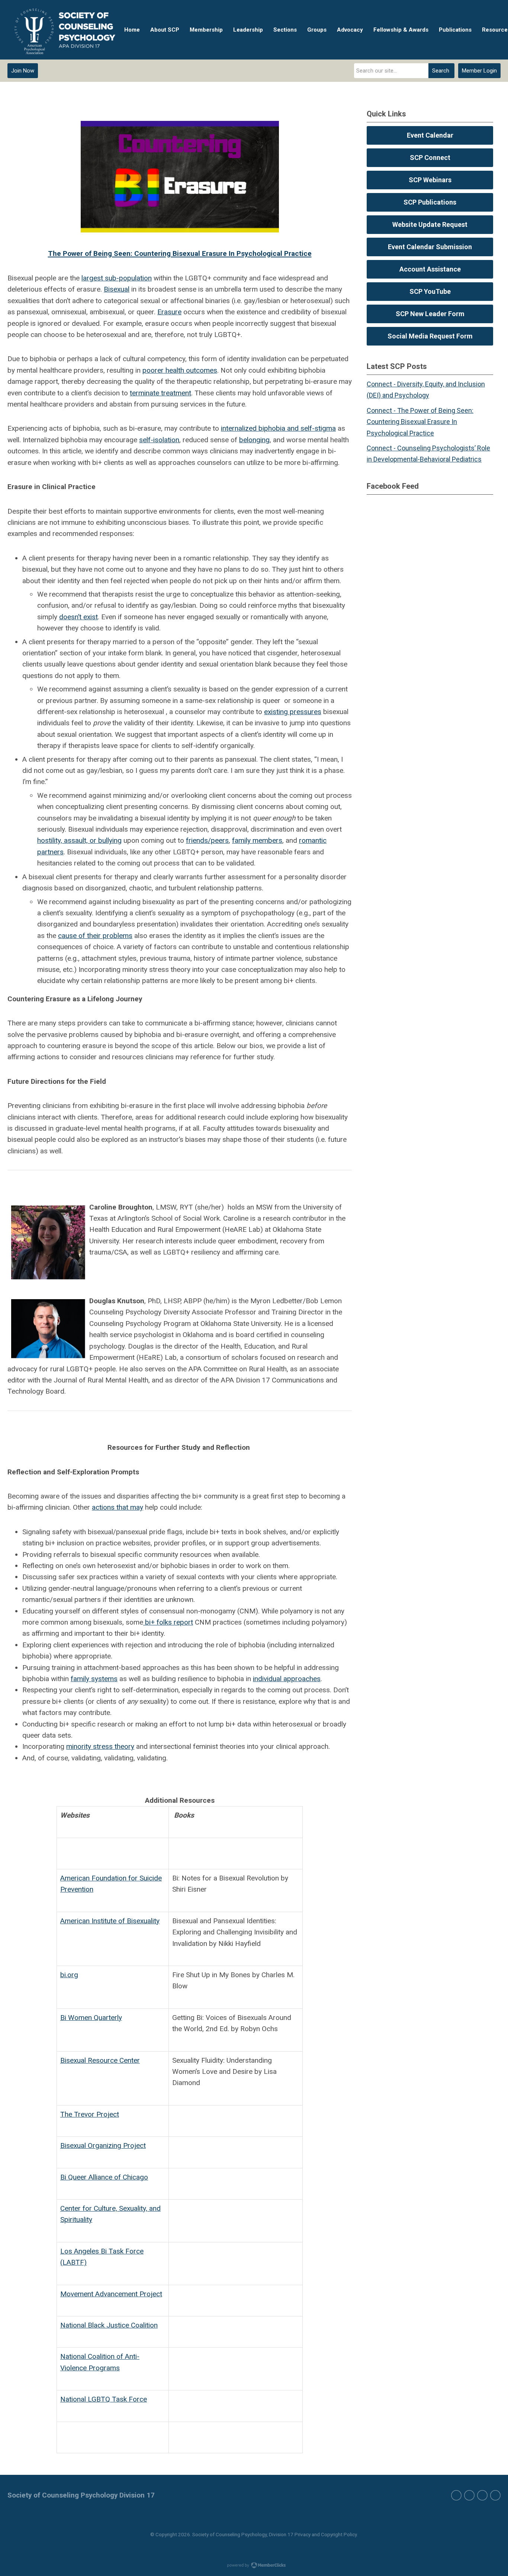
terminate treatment (160, 393)
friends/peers (207, 840)
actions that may (118, 1507)
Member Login (479, 71)
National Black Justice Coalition (109, 2325)
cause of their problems (95, 936)
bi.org (69, 1975)
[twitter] (469, 2495)
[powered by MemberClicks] (254, 2566)
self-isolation (159, 440)
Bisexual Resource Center (100, 2060)
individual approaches (287, 1679)
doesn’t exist (78, 617)
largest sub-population (117, 278)
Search (441, 71)
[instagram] (482, 2495)
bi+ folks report (168, 1622)
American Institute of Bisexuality (110, 1921)
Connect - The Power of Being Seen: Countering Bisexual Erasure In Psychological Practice (420, 422)
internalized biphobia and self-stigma (278, 428)
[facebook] (456, 2495)
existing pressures (293, 712)
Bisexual (117, 289)
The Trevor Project (90, 2114)
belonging (254, 440)
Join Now (23, 71)
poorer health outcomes (180, 370)
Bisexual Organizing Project (103, 2145)
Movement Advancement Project (111, 2294)
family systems (94, 1679)
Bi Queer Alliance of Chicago (104, 2177)
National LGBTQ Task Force (104, 2399)
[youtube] (495, 2495)
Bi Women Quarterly (91, 2018)
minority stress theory (100, 1746)
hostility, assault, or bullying (79, 840)
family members (257, 840)
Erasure (169, 312)
